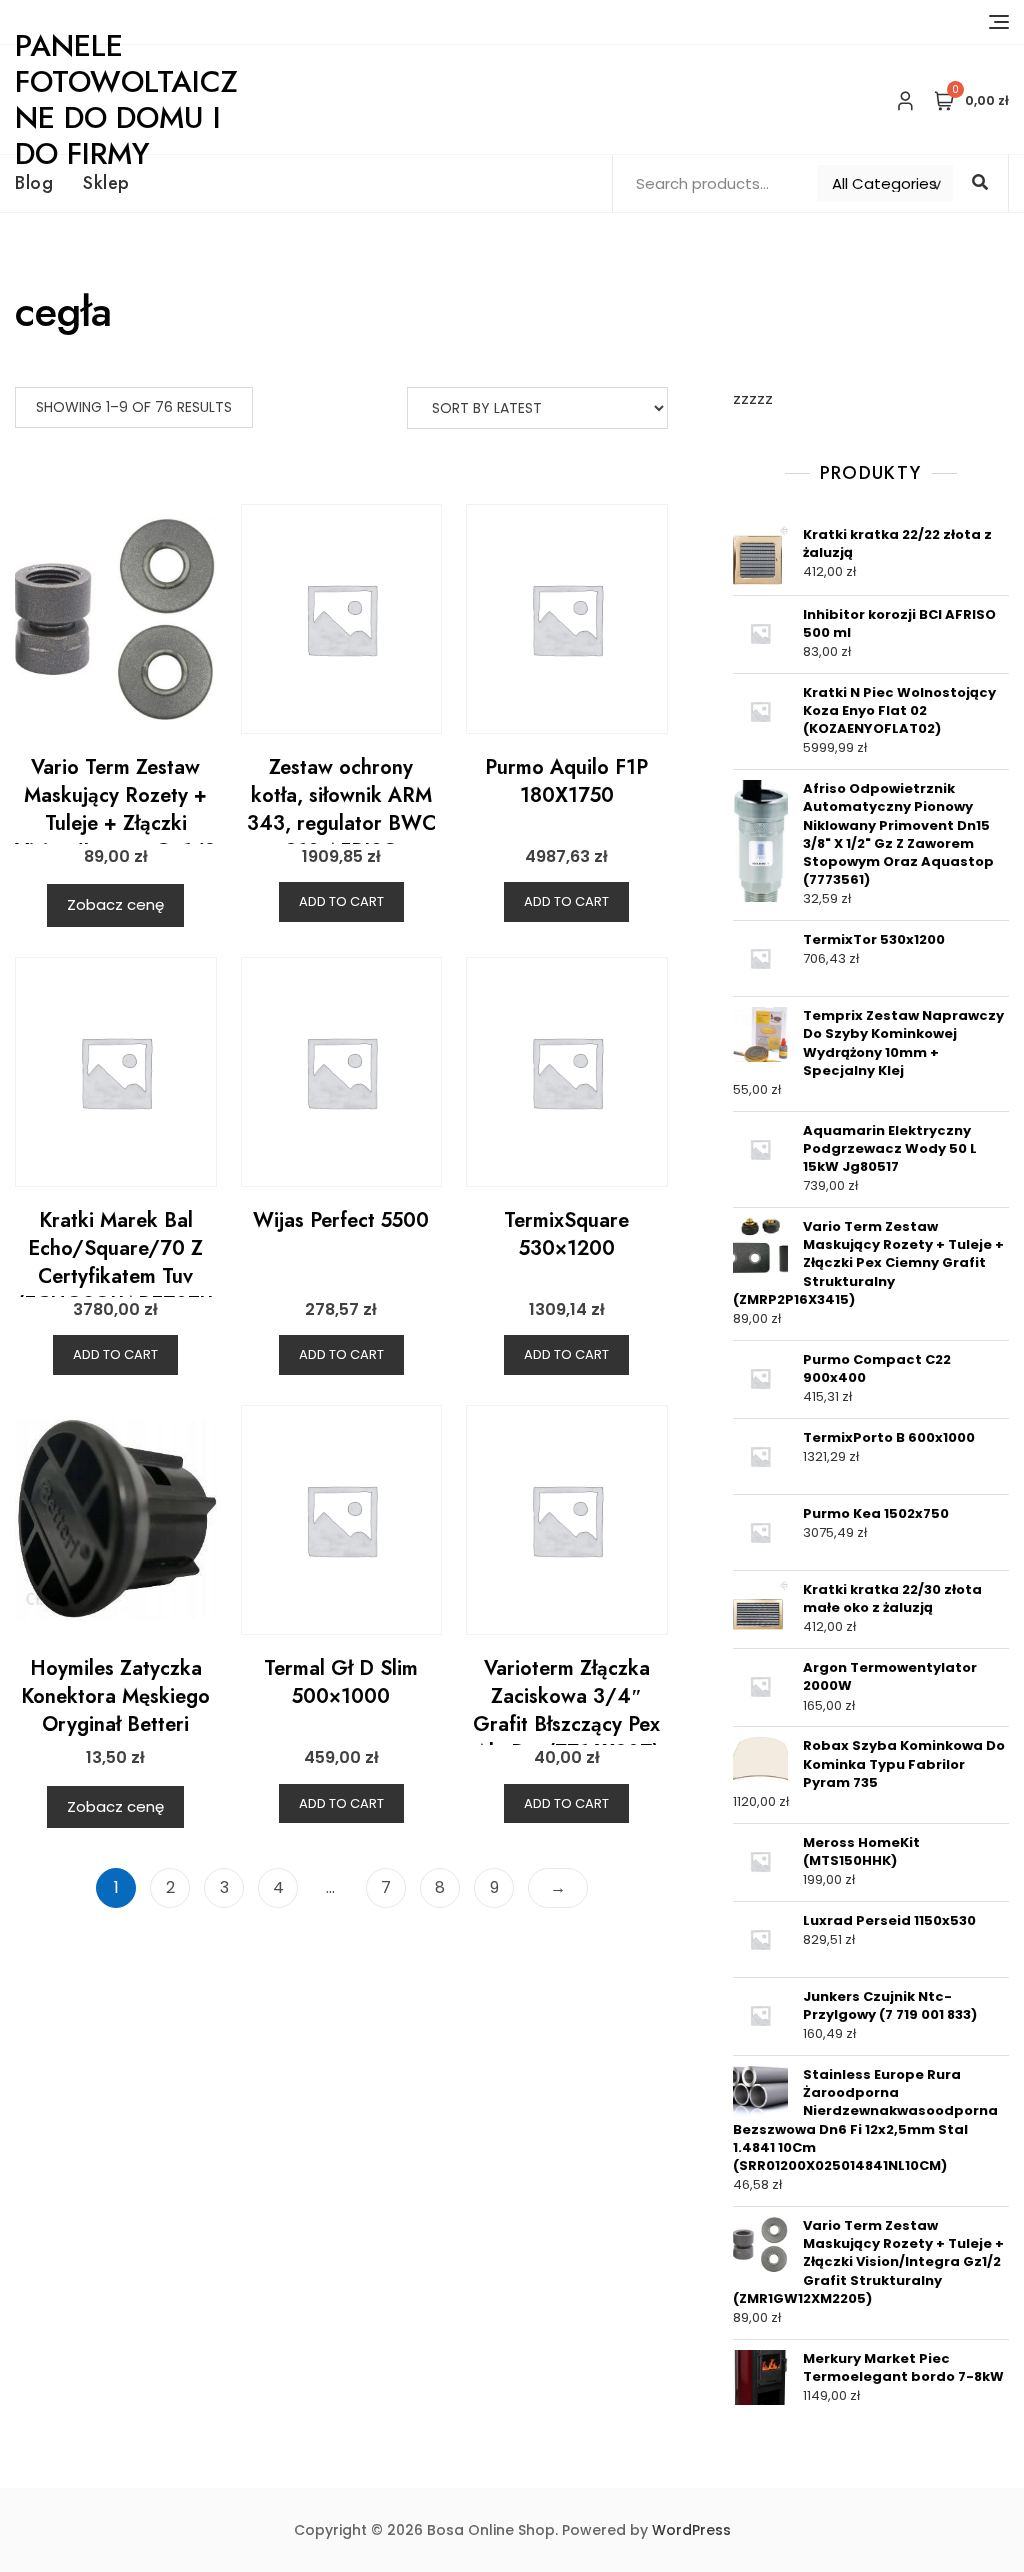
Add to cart (341, 901)
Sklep (106, 183)
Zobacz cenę (115, 904)
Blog (34, 183)
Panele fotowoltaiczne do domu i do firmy (126, 99)
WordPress (691, 2530)
